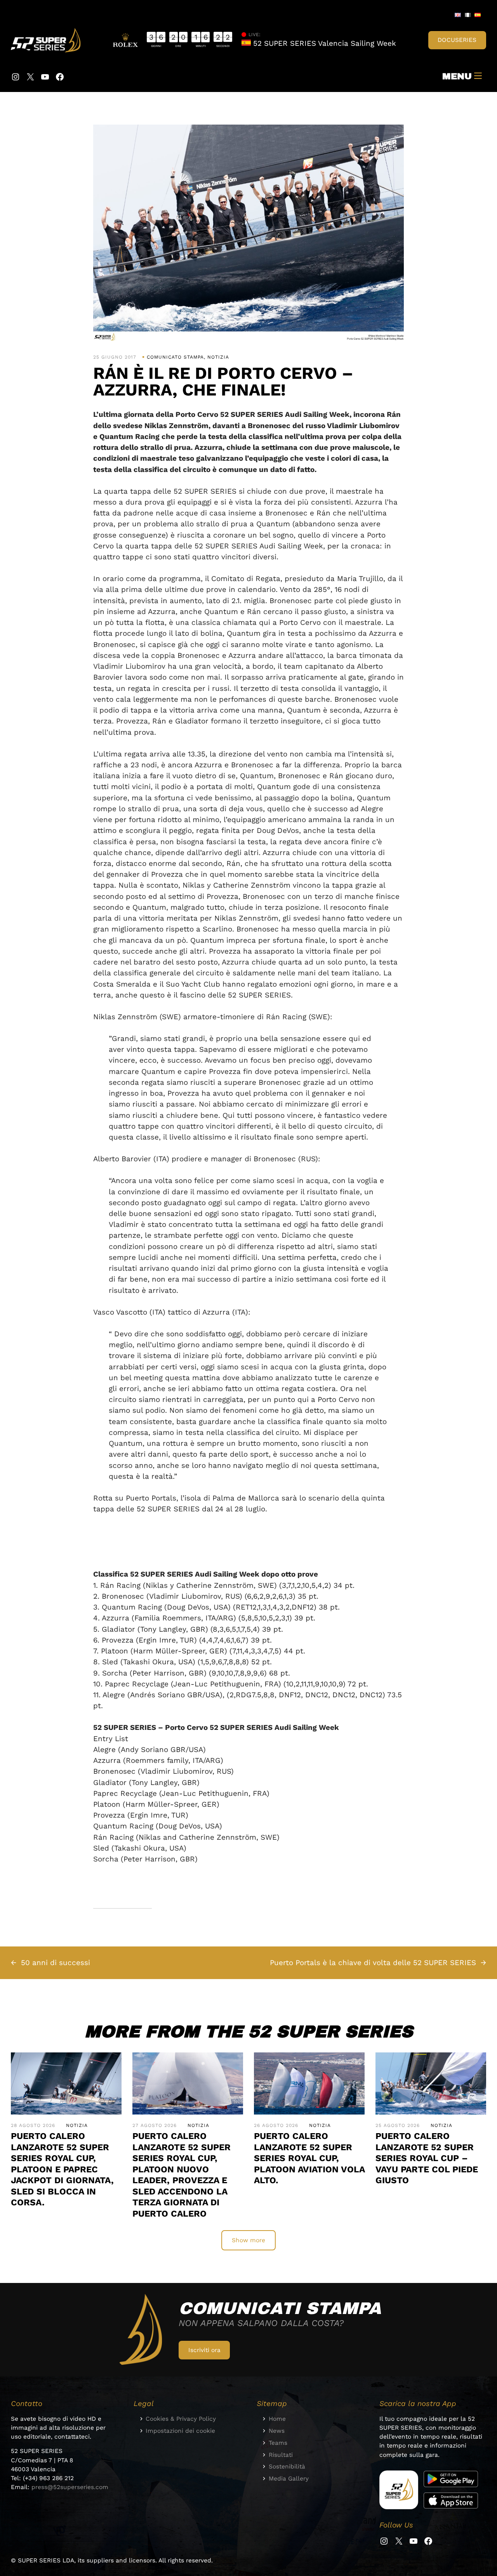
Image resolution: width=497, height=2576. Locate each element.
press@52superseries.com (70, 2487)
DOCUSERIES (457, 40)
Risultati (281, 2455)
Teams (278, 2443)
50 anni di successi (56, 1963)
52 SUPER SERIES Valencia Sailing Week (323, 43)
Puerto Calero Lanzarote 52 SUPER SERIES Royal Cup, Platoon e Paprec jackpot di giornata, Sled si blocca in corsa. (62, 2169)
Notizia (218, 357)
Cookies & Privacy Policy (181, 2419)
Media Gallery (289, 2479)
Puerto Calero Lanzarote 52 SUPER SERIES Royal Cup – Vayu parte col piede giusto (427, 2158)
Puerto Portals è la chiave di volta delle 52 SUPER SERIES (373, 1963)
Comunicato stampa (175, 357)
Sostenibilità (287, 2467)
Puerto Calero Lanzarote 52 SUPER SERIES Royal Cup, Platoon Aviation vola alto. (309, 2158)
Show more (248, 2240)
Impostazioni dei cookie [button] (180, 2431)
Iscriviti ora (204, 2350)
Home (277, 2419)
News (277, 2431)
